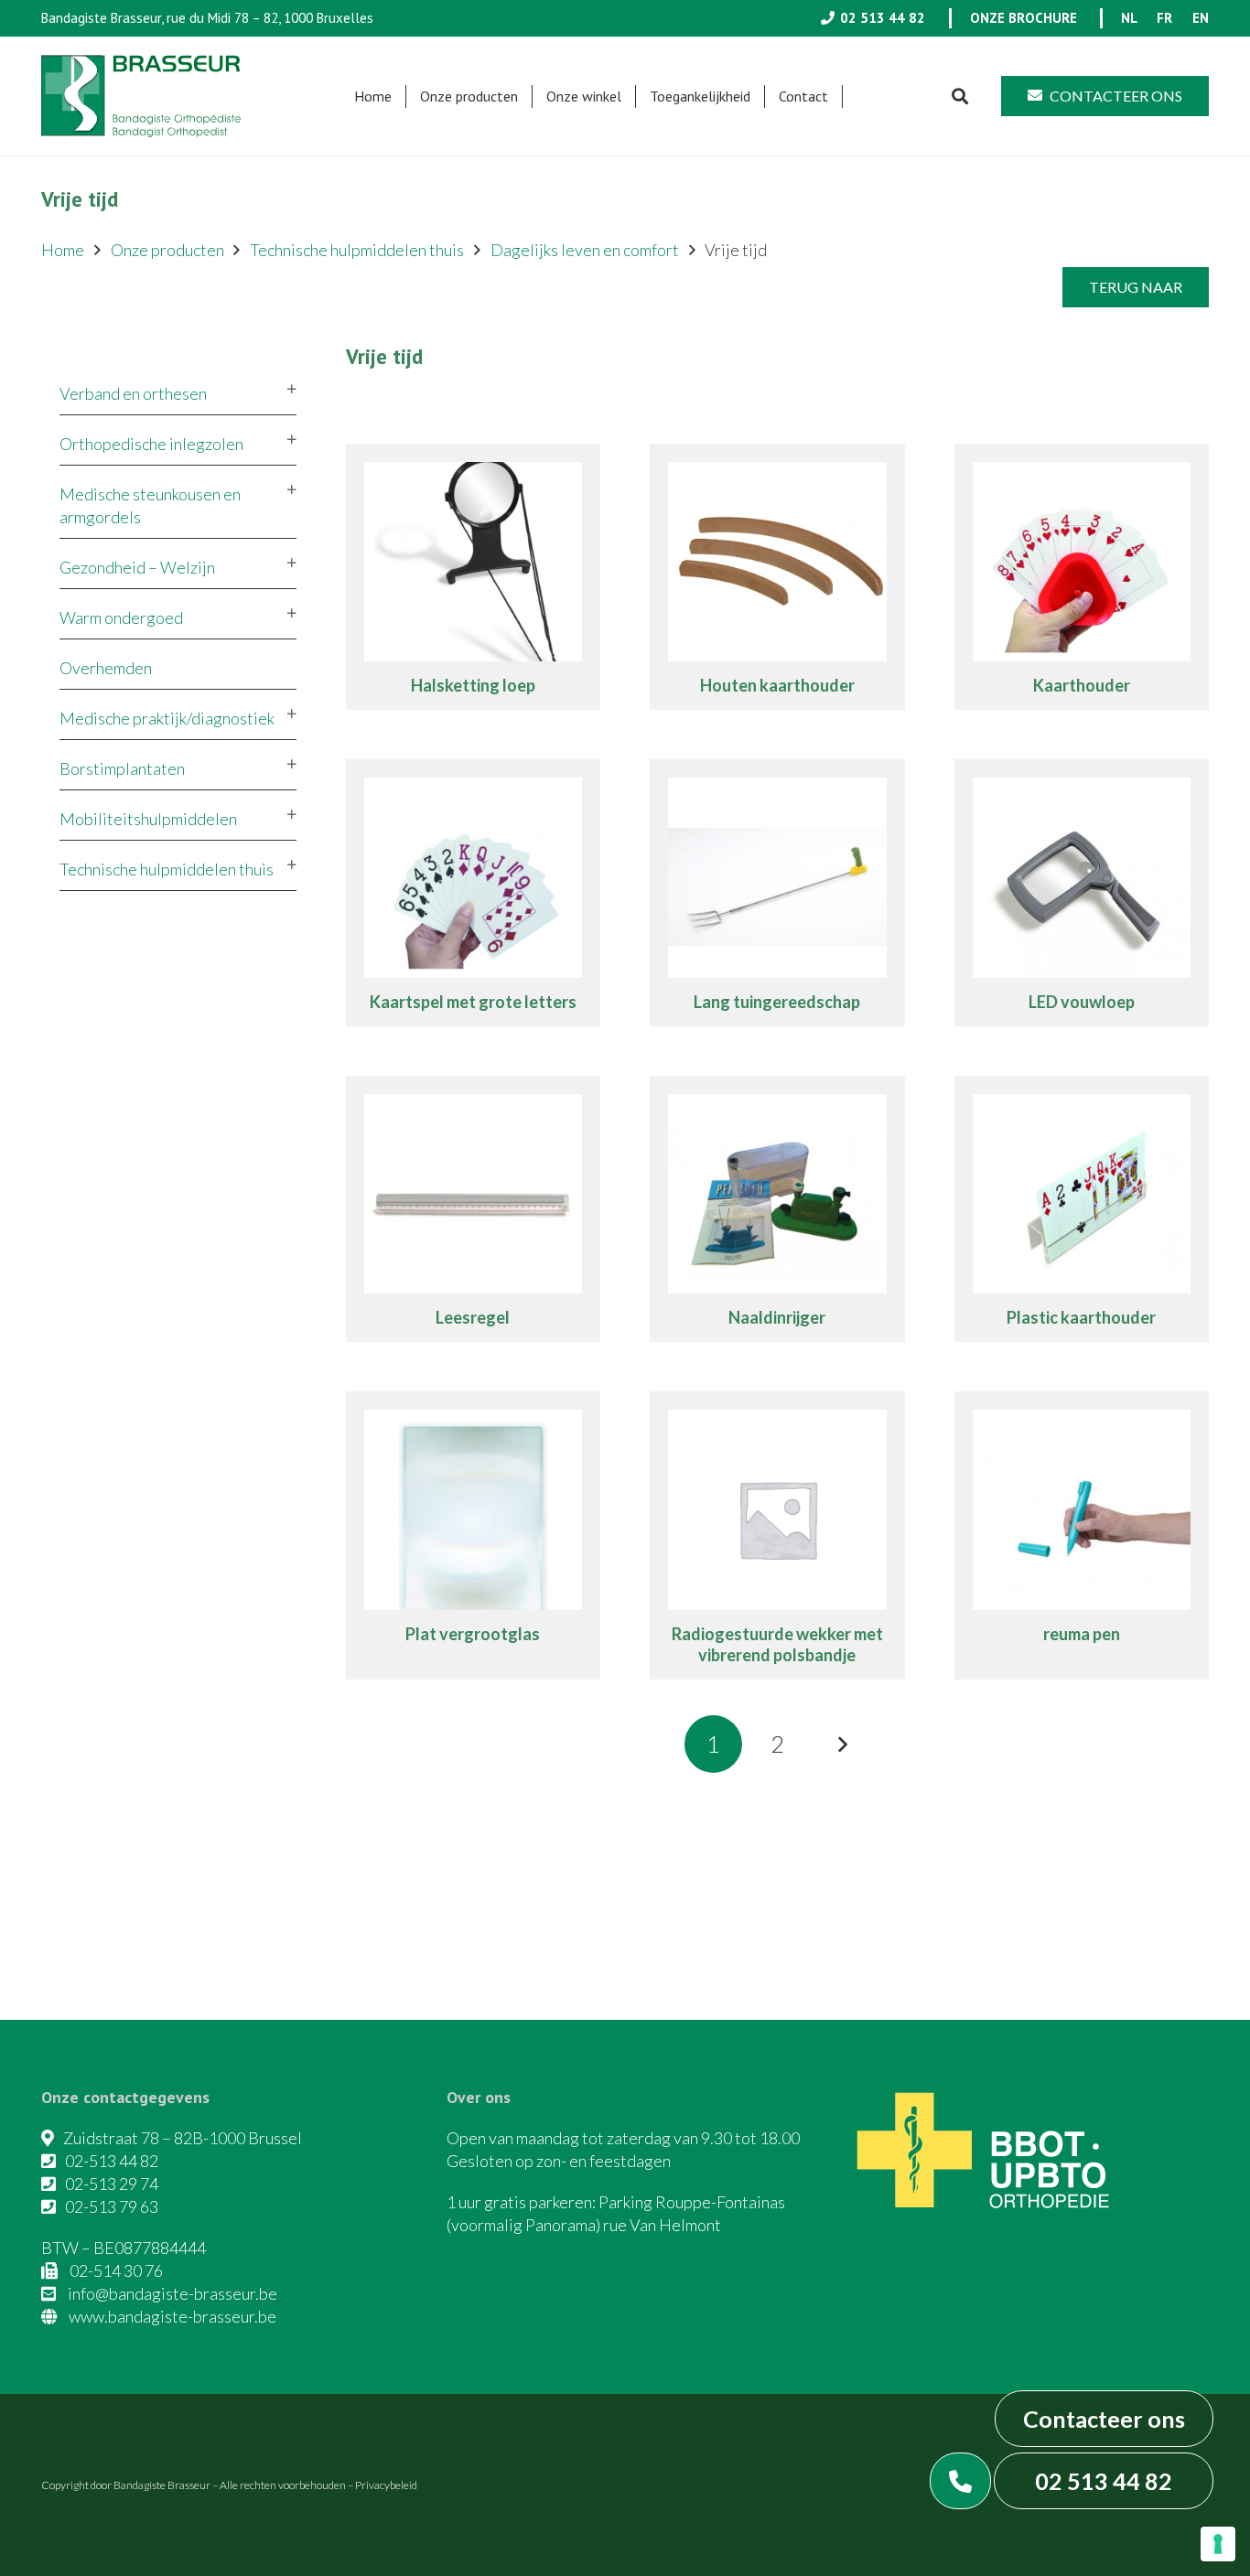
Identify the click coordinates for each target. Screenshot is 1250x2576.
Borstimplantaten (122, 768)
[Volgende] (841, 1744)
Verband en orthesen (133, 393)
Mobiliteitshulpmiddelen (148, 819)
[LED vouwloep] (1082, 893)
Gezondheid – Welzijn (137, 567)
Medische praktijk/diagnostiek (167, 718)
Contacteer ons (1104, 2419)
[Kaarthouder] (1082, 577)
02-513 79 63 (112, 2206)
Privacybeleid (386, 2485)
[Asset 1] (141, 96)
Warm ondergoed (121, 617)
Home (63, 250)
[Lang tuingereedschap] (777, 893)
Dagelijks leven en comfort (585, 250)
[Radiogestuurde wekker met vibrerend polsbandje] (777, 1535)
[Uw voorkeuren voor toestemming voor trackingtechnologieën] (1218, 2544)
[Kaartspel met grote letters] (474, 893)
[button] (527, 97)
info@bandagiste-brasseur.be (172, 2293)
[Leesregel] (474, 1209)
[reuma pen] (1082, 1535)
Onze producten (167, 250)
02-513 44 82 (112, 2161)
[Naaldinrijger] (777, 1209)
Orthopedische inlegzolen (151, 444)
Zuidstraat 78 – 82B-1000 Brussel (183, 2138)
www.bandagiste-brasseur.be (172, 2316)
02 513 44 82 (1104, 2481)
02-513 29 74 (112, 2184)
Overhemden (106, 668)
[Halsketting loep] (474, 577)
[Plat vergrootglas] (474, 1535)
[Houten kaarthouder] (777, 577)
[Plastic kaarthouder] (1082, 1209)
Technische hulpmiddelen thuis (357, 250)
